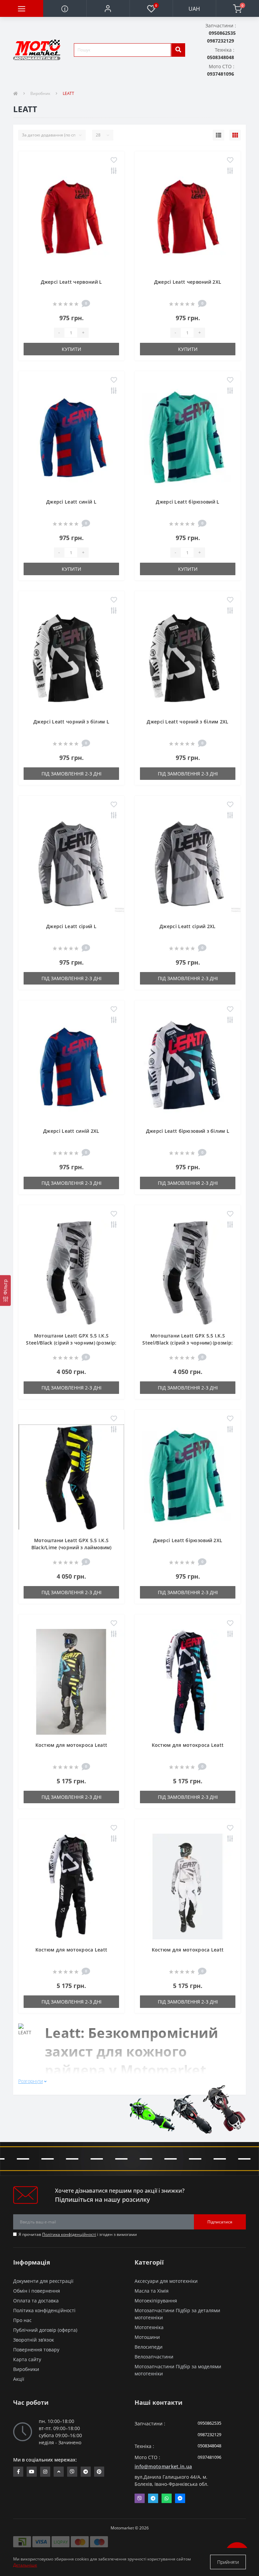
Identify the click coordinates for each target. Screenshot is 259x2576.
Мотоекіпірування (156, 2301)
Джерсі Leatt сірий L (71, 926)
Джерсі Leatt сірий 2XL (188, 926)
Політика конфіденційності (69, 2234)
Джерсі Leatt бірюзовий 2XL (188, 1540)
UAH (194, 9)
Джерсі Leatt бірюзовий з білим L (188, 1131)
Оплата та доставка (36, 2301)
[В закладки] (114, 160)
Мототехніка (149, 2327)
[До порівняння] (114, 171)
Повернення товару (36, 2350)
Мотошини (147, 2337)
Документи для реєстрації (43, 2281)
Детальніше (25, 2565)
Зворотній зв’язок (34, 2340)
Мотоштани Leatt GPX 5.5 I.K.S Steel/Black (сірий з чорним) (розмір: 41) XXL (71, 1343)
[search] (178, 50)
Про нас (22, 2320)
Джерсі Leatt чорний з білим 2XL (188, 722)
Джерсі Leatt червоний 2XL (188, 282)
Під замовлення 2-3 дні (71, 774)
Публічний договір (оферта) (45, 2330)
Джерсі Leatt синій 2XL (71, 1131)
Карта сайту (27, 2359)
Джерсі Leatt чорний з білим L (71, 722)
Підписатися (220, 2222)
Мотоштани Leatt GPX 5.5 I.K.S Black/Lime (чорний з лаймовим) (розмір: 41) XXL (71, 1547)
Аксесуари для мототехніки (166, 2281)
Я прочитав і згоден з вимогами (78, 2234)
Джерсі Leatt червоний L (71, 282)
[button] (108, 8)
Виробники (26, 2369)
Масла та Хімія (152, 2291)
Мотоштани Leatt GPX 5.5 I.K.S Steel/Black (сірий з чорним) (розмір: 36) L (188, 1343)
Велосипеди (149, 2347)
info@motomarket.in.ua (163, 2466)
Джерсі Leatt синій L (71, 502)
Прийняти (228, 2562)
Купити (71, 349)
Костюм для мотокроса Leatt (71, 1745)
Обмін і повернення (37, 2291)
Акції (19, 2379)
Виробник (40, 93)
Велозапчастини (154, 2357)
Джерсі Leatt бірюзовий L (188, 502)
